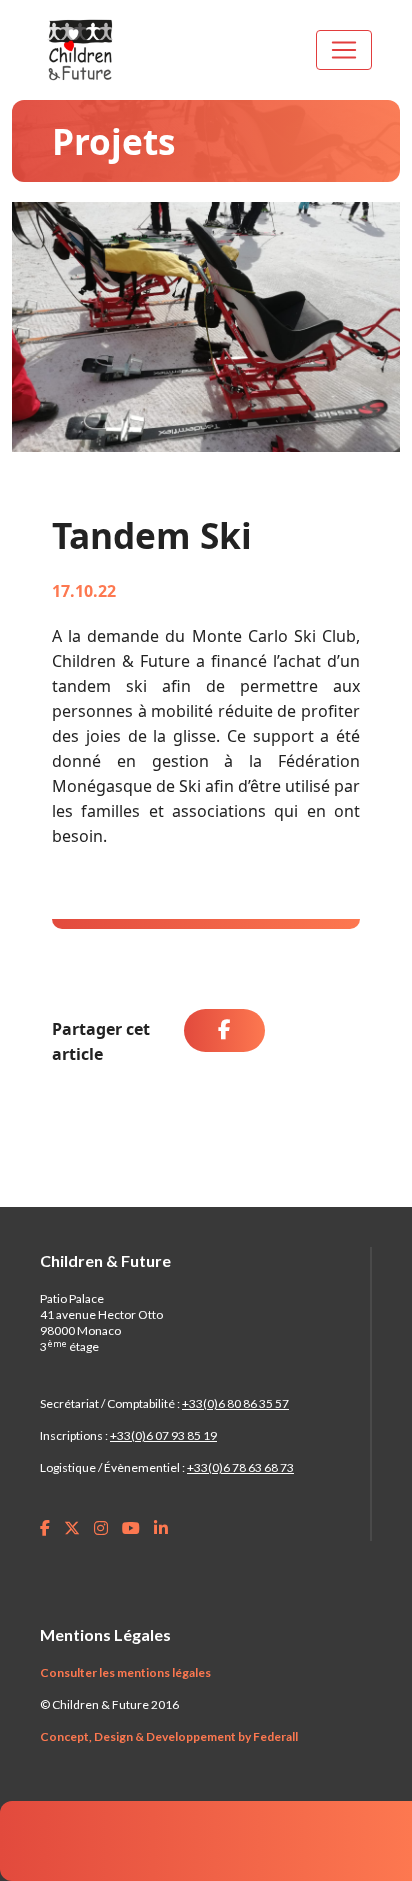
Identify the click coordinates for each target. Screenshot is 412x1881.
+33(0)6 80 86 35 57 (235, 1403)
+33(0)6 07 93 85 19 (163, 1435)
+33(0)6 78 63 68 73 (240, 1467)
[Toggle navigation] (344, 50)
